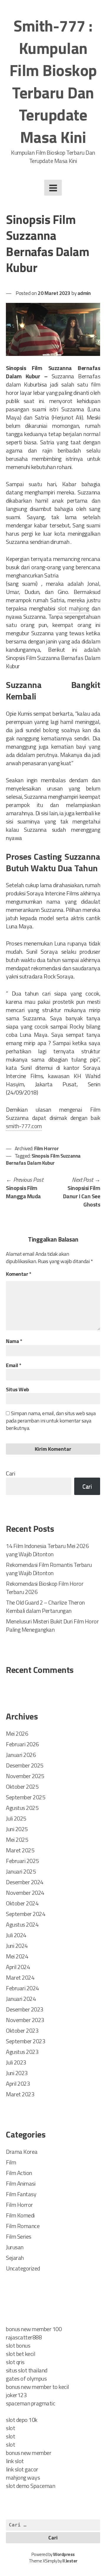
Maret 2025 (20, 1850)
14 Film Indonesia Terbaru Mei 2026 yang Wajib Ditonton (47, 1550)
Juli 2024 (16, 1935)
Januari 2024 (21, 1999)
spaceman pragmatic (30, 2403)
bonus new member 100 (34, 2329)
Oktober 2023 (22, 2030)
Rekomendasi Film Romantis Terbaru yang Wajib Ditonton (49, 1569)
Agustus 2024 (22, 1924)
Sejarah (15, 2258)
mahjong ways (23, 2477)
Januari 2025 (21, 1871)
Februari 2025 (22, 1861)
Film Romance (23, 2226)
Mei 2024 (17, 1956)
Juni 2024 (17, 1946)
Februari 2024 (22, 1988)
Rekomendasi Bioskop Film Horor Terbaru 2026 (45, 1588)
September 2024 (25, 1914)
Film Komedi (20, 2215)
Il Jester (70, 2561)
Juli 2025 (16, 1818)
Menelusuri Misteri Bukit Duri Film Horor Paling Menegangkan (52, 1625)
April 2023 (18, 2084)
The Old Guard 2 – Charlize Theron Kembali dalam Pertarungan (45, 1607)
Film (11, 2162)
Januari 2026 (21, 1755)
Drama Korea (22, 2152)
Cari (10, 1473)
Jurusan (15, 2247)
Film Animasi (21, 2183)
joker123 (16, 2395)
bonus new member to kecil (37, 2387)
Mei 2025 (17, 1840)
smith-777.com (24, 1126)
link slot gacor (22, 2469)
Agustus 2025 (22, 1808)
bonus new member (29, 2453)
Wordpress (64, 2554)
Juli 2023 (16, 2062)
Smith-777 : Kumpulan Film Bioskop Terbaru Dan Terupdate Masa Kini (53, 81)
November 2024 (25, 1893)
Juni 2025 (17, 1829)
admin (84, 293)
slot (10, 2428)
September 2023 (25, 2041)
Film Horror (47, 1148)
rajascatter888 (24, 2337)
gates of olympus (26, 2378)
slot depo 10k (22, 2420)
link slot (15, 2461)
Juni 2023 (17, 2073)
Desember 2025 (25, 1765)
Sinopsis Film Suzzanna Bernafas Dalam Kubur (43, 1159)
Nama (14, 1341)
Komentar (19, 1274)
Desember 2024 (25, 1882)
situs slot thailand (27, 2370)
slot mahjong (73, 608)
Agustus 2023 (22, 2052)
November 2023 (25, 2020)
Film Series (19, 2236)
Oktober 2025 (22, 1787)
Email (14, 1365)
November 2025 (25, 1776)
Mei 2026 (17, 1733)
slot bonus (18, 2345)
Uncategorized (23, 2268)
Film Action (19, 2173)
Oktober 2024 (22, 1903)
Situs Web (18, 1389)
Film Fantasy (21, 2194)
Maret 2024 (20, 1977)
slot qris (15, 2362)
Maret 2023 (20, 2094)
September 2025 (25, 1797)
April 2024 (18, 1967)
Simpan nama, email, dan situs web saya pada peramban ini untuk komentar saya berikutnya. (51, 1421)
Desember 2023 (25, 2009)
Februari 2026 (22, 1744)
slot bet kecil (20, 2354)
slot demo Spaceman (30, 2486)
